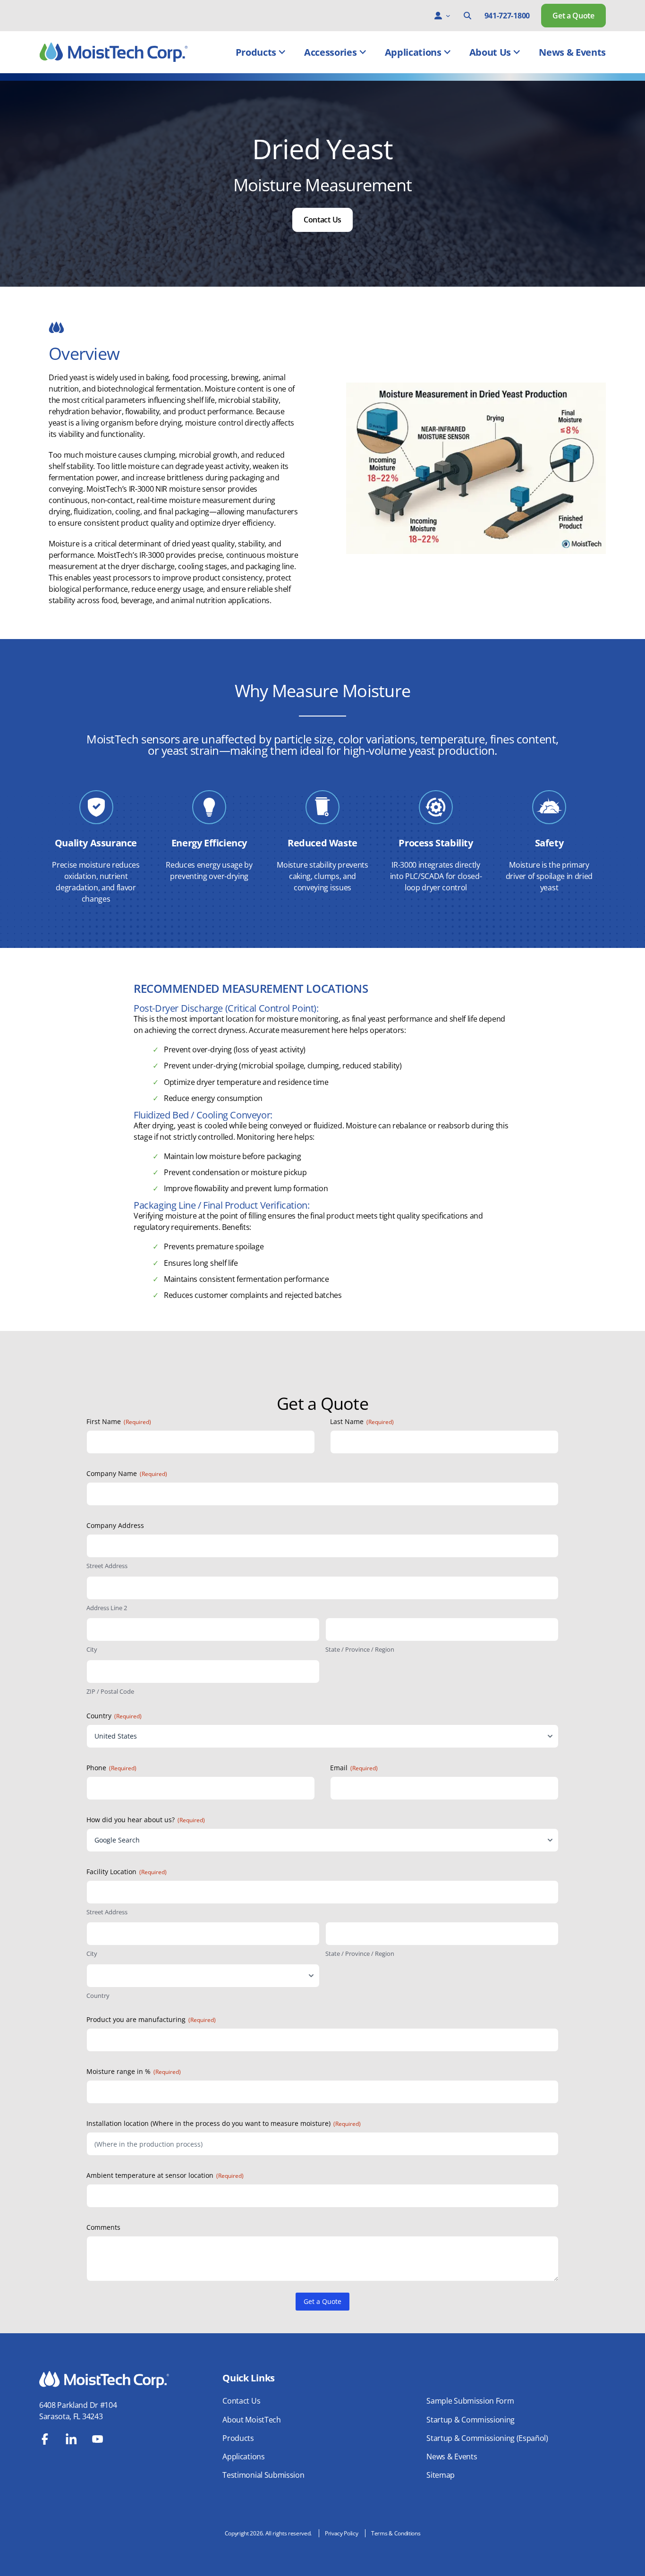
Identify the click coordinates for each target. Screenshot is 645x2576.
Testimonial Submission (263, 2475)
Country (98, 1996)
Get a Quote (573, 16)
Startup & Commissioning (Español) (487, 2438)
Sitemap (441, 2475)
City (92, 1649)
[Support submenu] (448, 16)
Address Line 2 (107, 1608)
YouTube (98, 2439)
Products (256, 52)
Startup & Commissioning (471, 2420)
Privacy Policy (342, 2533)
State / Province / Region (360, 1649)
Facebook (45, 2439)
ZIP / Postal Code (110, 1691)
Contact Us (322, 220)
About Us (490, 52)
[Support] (438, 16)
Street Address (107, 1566)
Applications (413, 52)
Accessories (330, 52)
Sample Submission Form (470, 2401)
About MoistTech (251, 2420)
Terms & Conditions (396, 2533)
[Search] (467, 16)
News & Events (572, 52)
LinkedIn (71, 2439)
